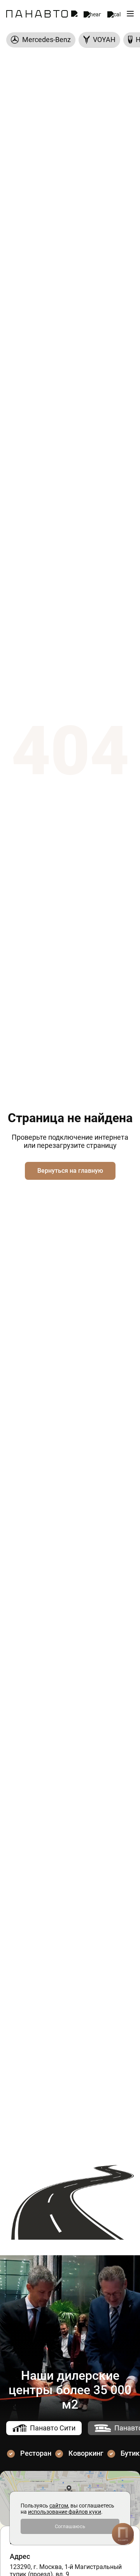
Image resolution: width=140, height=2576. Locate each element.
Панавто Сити (53, 2428)
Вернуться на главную (70, 1171)
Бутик (130, 2453)
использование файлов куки (65, 2512)
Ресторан (36, 2453)
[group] (41, 40)
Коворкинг (86, 2453)
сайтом (59, 2506)
